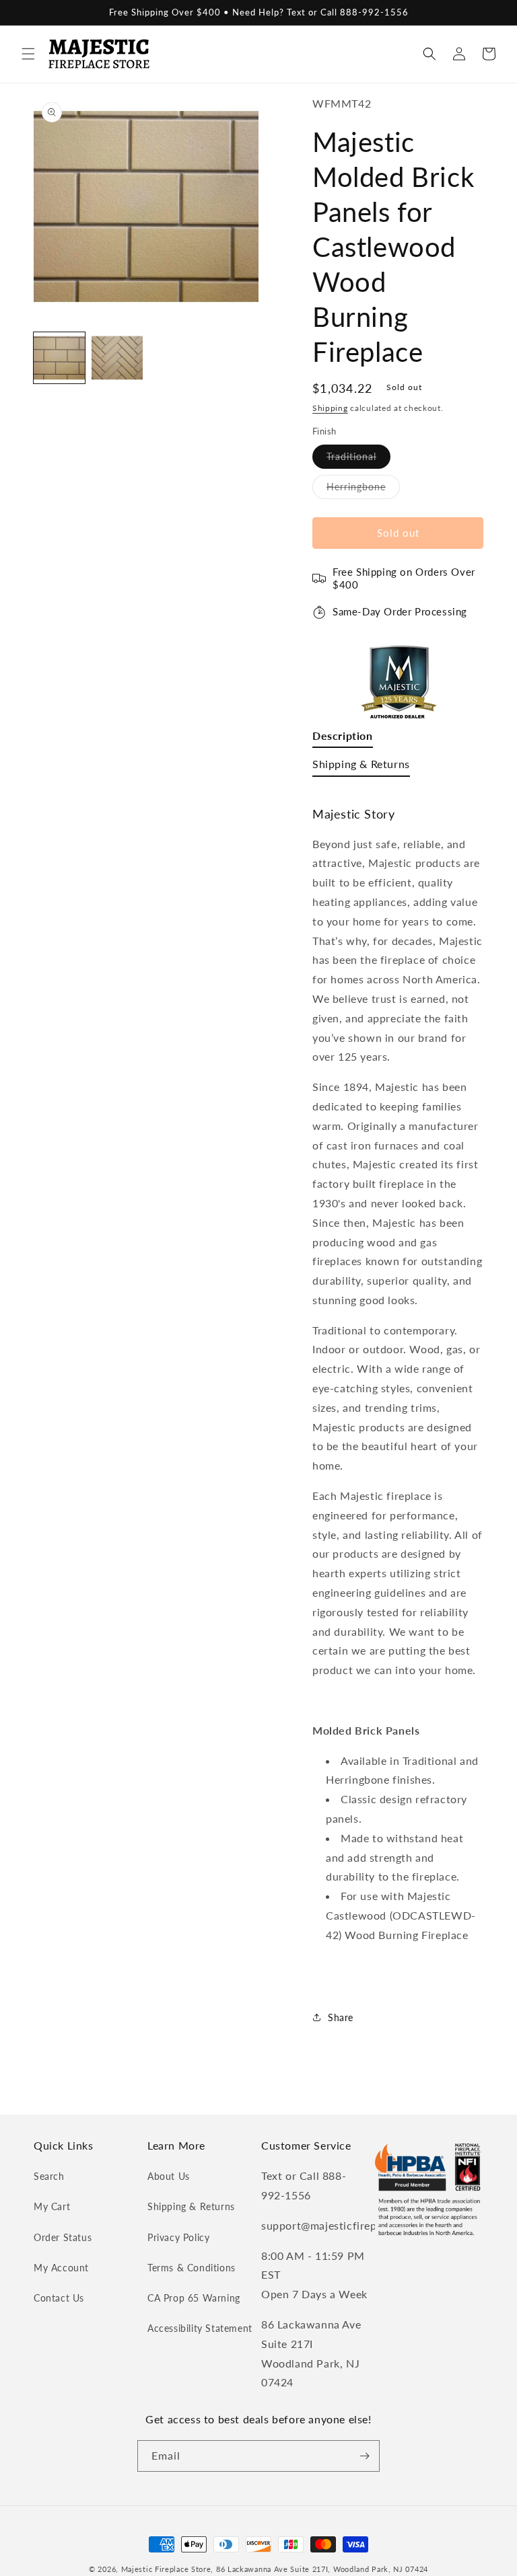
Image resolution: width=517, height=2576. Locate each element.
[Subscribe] (364, 2456)
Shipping (330, 408)
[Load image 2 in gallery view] (117, 358)
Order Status (63, 2237)
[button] (28, 54)
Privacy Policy (178, 2237)
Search (49, 2176)
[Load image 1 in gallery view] (59, 358)
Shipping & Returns (191, 2206)
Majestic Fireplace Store (166, 2569)
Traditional (358, 459)
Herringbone (363, 490)
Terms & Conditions (192, 2268)
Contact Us (59, 2298)
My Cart (52, 2206)
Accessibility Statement (200, 2328)
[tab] (343, 739)
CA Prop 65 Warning (194, 2298)
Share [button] (341, 2017)
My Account (61, 2268)
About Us (169, 2176)
